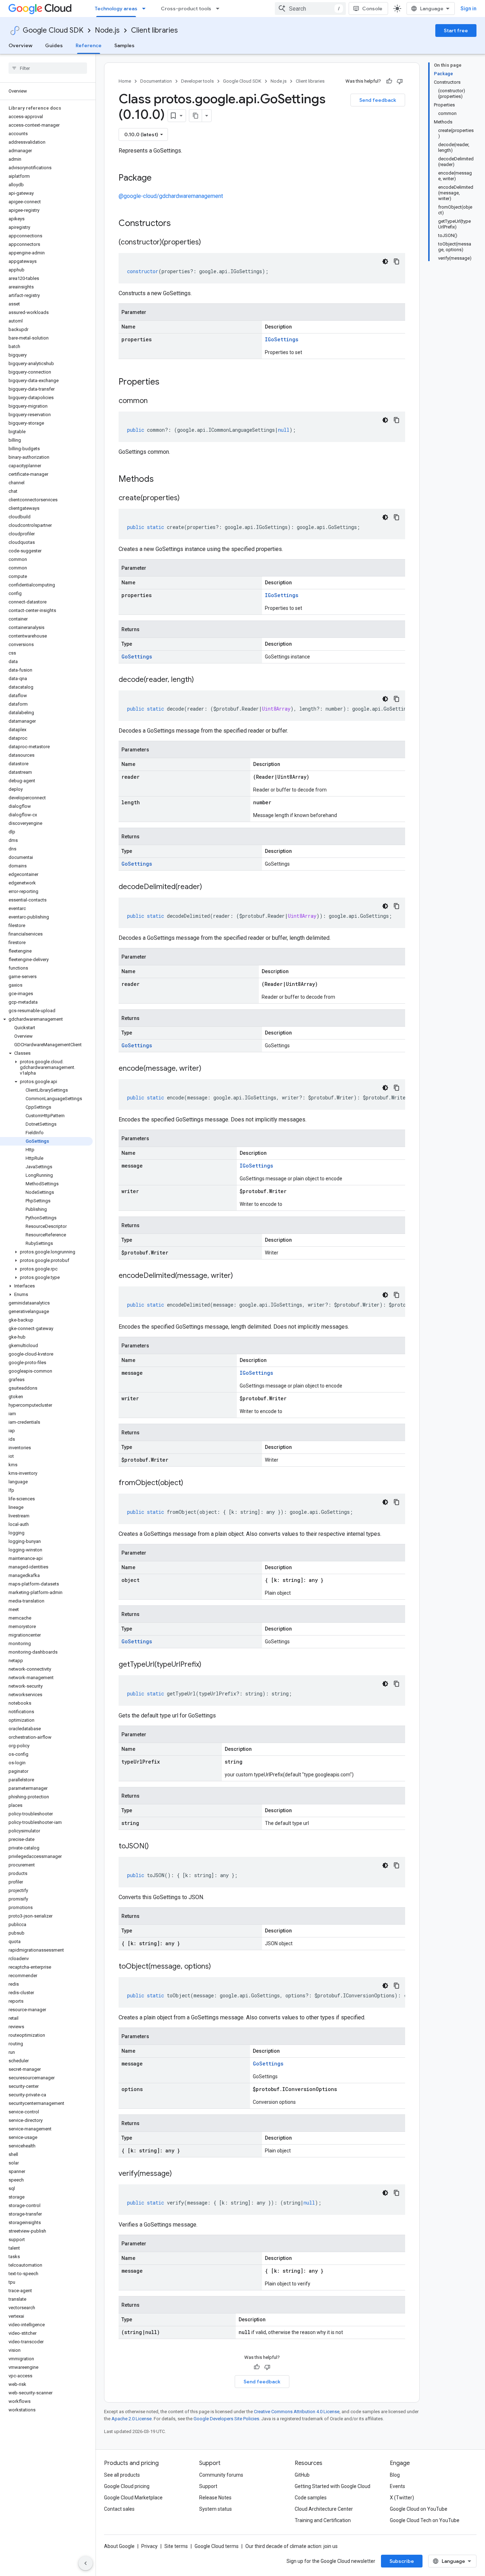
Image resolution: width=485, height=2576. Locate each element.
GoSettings (137, 657)
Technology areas (116, 9)
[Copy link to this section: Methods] (163, 480)
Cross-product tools (186, 9)
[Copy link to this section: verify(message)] (179, 2174)
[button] (46, 1019)
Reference (89, 45)
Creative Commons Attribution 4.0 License (297, 2412)
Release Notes (215, 2498)
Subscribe (402, 2561)
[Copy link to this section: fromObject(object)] (190, 1483)
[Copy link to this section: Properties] (169, 382)
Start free (456, 31)
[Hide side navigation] (86, 2563)
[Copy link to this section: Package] (159, 178)
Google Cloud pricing (127, 2486)
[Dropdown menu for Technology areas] (146, 9)
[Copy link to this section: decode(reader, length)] (201, 680)
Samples (124, 45)
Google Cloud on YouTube (419, 2509)
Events (397, 2486)
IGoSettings (282, 339)
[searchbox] (48, 68)
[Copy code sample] (397, 261)
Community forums (221, 2475)
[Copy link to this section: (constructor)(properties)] (208, 243)
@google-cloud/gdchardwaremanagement (171, 196)
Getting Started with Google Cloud (333, 2486)
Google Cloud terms (217, 2546)
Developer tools (197, 81)
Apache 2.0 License (132, 2419)
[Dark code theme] (385, 261)
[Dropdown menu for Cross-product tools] (220, 9)
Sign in (468, 9)
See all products (122, 2475)
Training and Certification (323, 2520)
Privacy (149, 2546)
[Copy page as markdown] (196, 116)
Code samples (311, 2498)
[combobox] (310, 9)
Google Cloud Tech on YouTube (425, 2520)
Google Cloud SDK (53, 30)
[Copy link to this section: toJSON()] (156, 1847)
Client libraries (154, 30)
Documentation (156, 81)
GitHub (302, 2475)
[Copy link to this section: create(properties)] (187, 498)
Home (125, 81)
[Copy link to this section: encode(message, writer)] (208, 1069)
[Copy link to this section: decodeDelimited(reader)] (209, 887)
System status (216, 2509)
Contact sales (119, 2509)
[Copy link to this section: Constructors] (180, 224)
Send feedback (378, 100)
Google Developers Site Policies (226, 2419)
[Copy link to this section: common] (155, 401)
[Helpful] (389, 81)
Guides (54, 45)
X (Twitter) (402, 2498)
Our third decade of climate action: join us (291, 2546)
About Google (119, 2546)
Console (372, 9)
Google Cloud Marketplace (133, 2498)
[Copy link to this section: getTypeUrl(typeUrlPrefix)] (208, 1665)
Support (208, 2486)
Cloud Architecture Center (324, 2509)
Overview (20, 45)
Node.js (107, 30)
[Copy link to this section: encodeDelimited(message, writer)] (240, 1276)
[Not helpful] (400, 81)
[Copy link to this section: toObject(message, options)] (218, 1967)
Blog (395, 2475)
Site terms (176, 2546)
